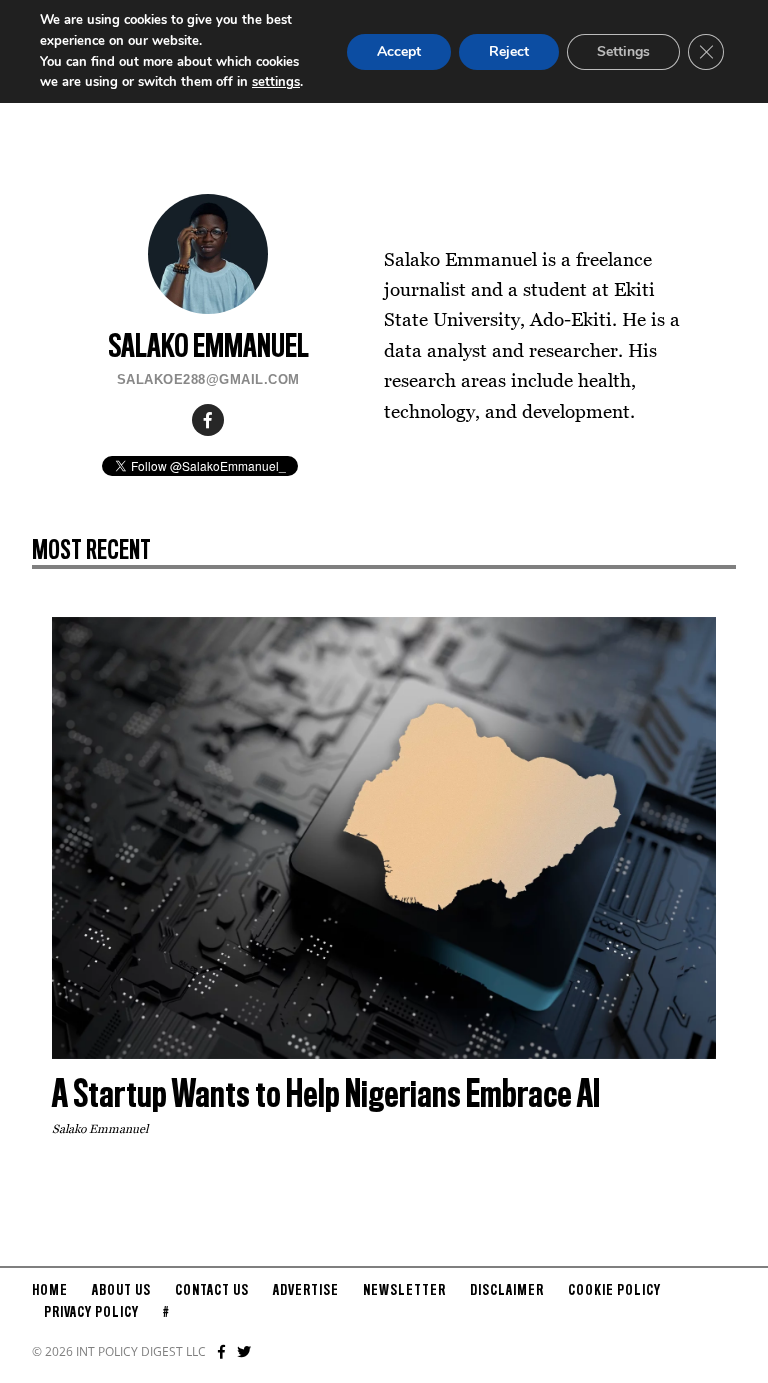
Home (50, 1291)
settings (276, 82)
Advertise (306, 1291)
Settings (623, 51)
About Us (121, 1291)
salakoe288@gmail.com (208, 379)
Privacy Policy (91, 1313)
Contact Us (212, 1291)
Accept (399, 51)
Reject (509, 51)
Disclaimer (507, 1291)
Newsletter (404, 1291)
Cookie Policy (614, 1291)
